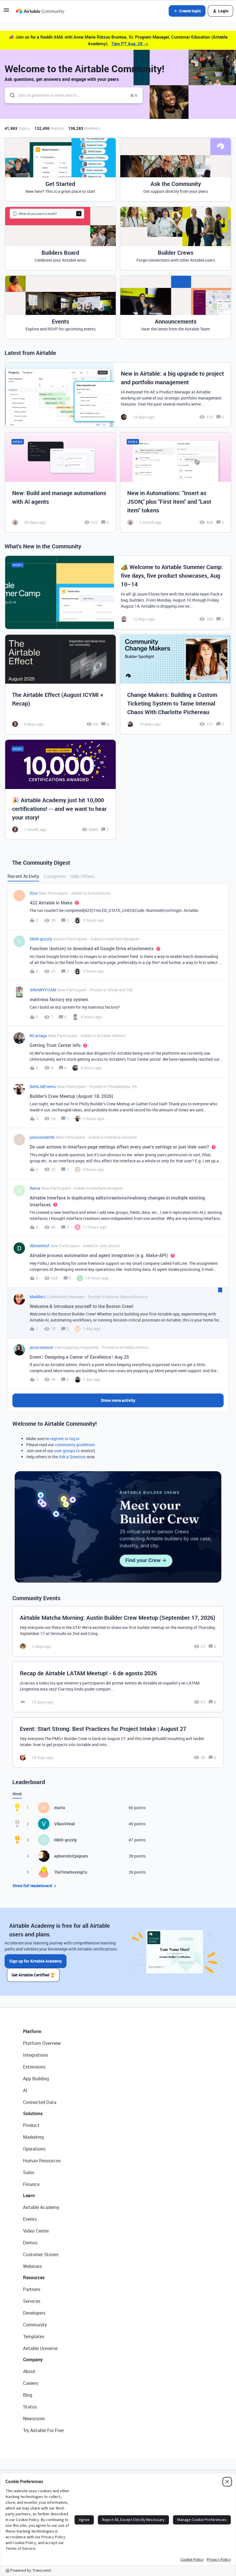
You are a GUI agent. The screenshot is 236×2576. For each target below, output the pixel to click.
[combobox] (74, 95)
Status (30, 2407)
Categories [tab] (55, 876)
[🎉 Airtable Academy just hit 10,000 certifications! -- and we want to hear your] (60, 790)
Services (32, 2301)
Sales (29, 2172)
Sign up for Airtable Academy (36, 1961)
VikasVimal (64, 1824)
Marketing (33, 2137)
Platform (32, 2031)
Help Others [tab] (82, 876)
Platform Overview (42, 2043)
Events (30, 2219)
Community (35, 2325)
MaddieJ (38, 1297)
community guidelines (75, 1445)
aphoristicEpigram (71, 1856)
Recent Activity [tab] (23, 876)
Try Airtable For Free (43, 2430)
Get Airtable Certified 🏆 (33, 1975)
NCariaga (38, 1036)
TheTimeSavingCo (71, 1872)
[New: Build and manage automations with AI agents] (60, 482)
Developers (34, 2313)
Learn (29, 2195)
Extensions (34, 2067)
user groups (65, 1451)
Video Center (36, 2231)
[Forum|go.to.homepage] (40, 11)
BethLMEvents (43, 1087)
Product (31, 2125)
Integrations (36, 2055)
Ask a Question (72, 1457)
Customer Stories (41, 2254)
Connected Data (40, 2102)
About (29, 2371)
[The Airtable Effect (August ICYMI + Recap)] (60, 685)
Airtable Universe (40, 2348)
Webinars (33, 2266)
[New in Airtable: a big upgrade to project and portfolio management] (118, 395)
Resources (34, 2277)
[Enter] (10, 95)
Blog (28, 2395)
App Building (36, 2079)
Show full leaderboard (32, 1886)
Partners (32, 2289)
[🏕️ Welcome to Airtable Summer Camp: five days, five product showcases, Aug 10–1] (118, 592)
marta (60, 1808)
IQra (34, 893)
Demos (30, 2243)
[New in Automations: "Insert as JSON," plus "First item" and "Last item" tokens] (176, 482)
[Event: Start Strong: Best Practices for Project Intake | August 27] (118, 1743)
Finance (31, 2184)
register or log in (65, 1439)
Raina (35, 1188)
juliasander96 (42, 1137)
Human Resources (42, 2161)
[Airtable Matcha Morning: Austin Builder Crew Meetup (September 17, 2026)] (118, 1631)
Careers (31, 2383)
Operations (34, 2149)
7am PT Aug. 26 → (130, 43)
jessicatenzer (42, 1347)
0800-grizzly (41, 939)
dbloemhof (39, 1246)
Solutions (33, 2113)
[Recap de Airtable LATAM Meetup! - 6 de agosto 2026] (118, 1687)
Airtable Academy (41, 2207)
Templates (34, 2337)
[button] (6, 12)
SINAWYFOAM (43, 990)
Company (33, 2360)
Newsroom (34, 2419)
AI (25, 2090)
